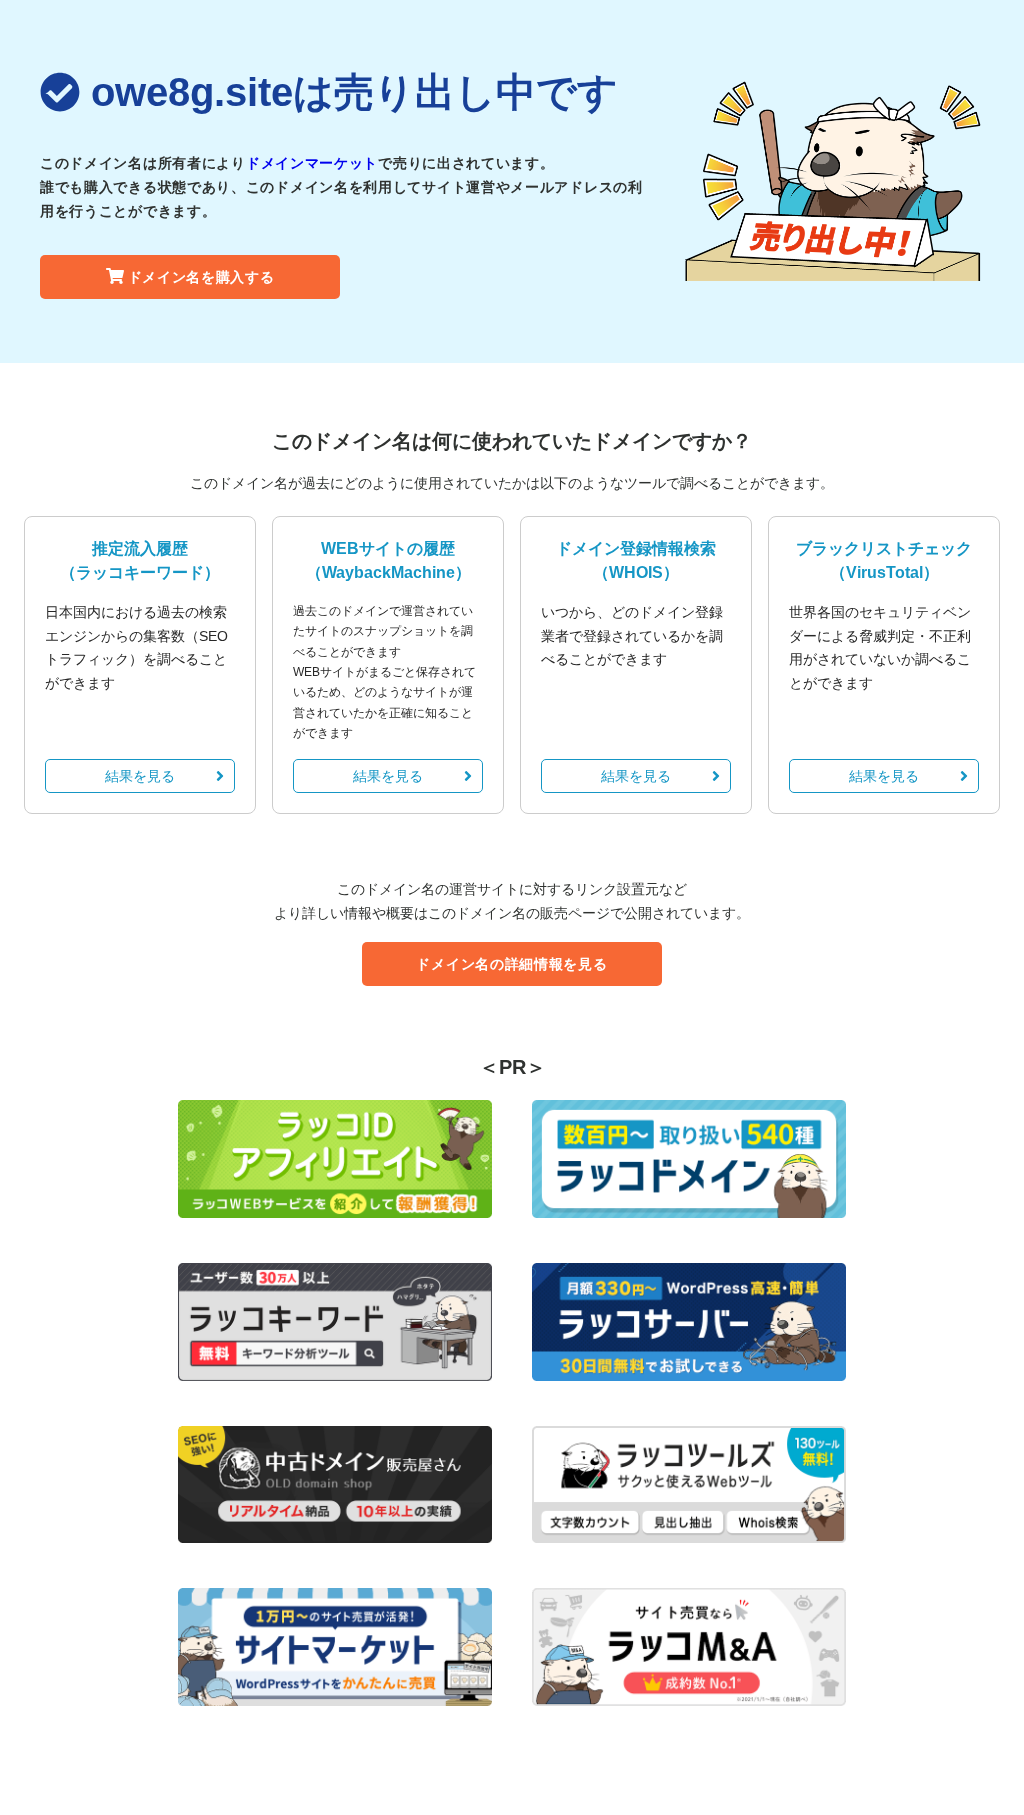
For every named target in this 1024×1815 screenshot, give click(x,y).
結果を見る (140, 776)
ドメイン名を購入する (201, 277)
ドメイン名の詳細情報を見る (511, 964)
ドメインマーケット (312, 163)
